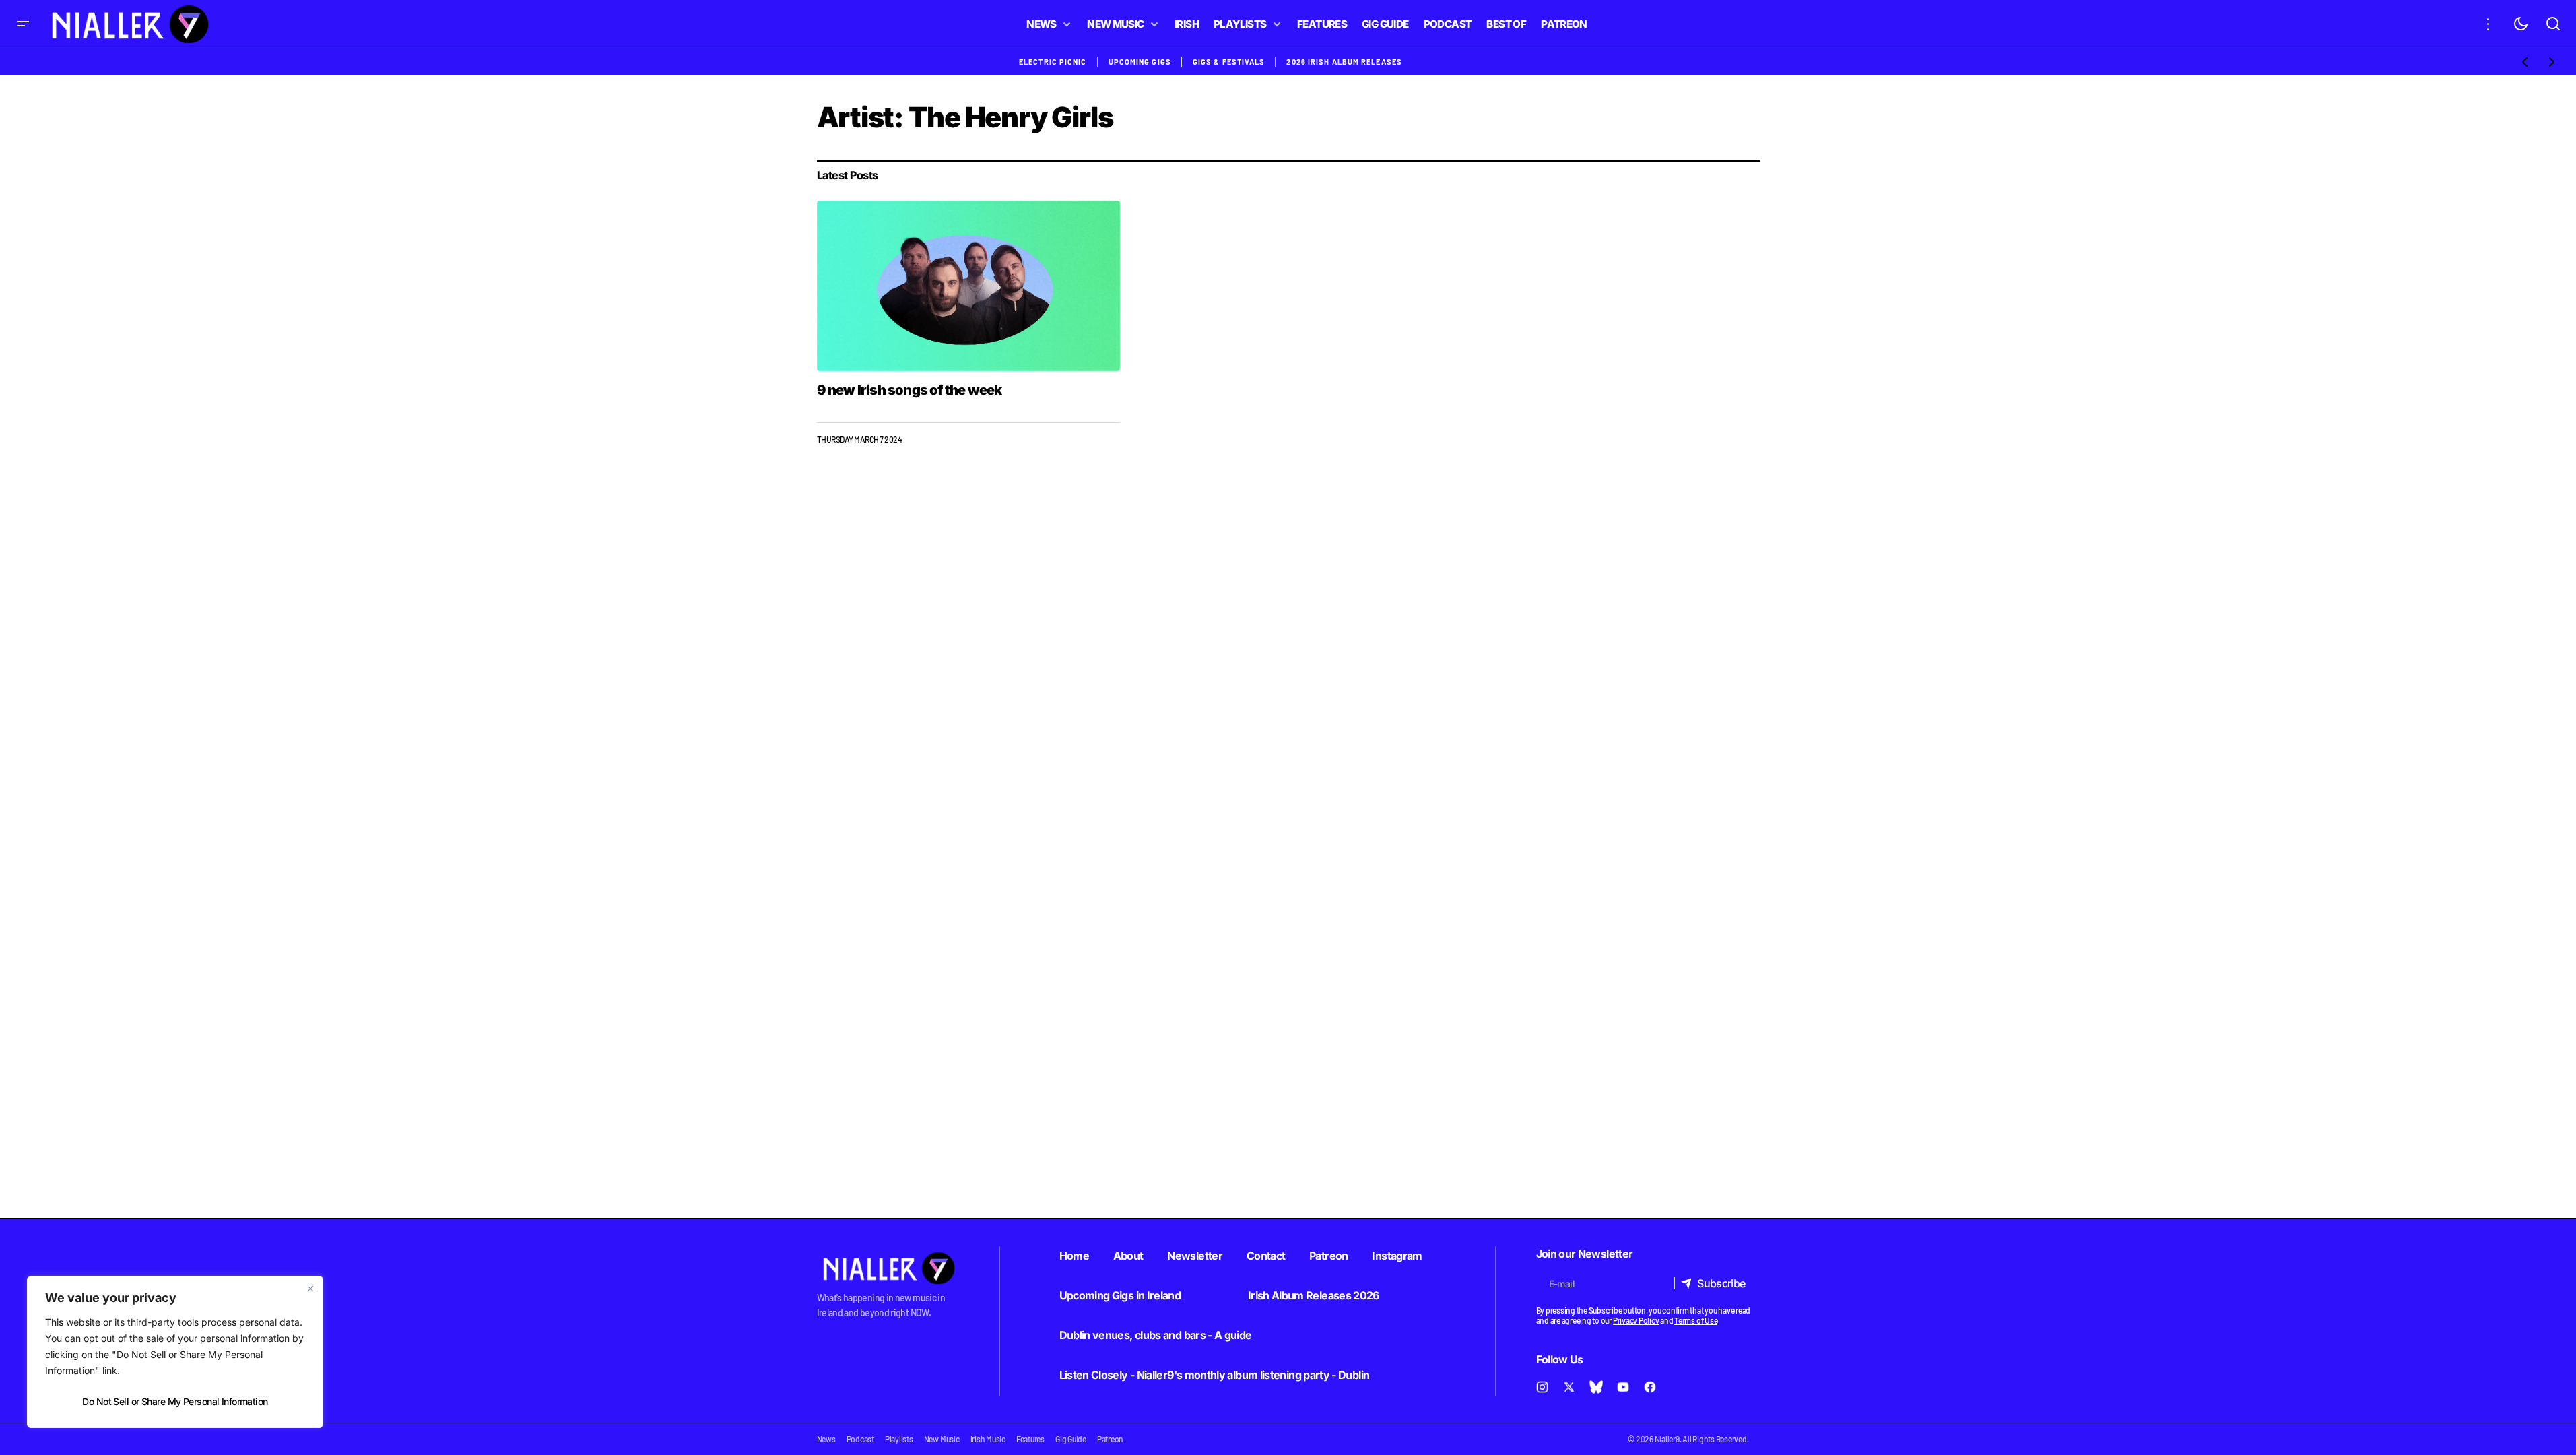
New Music (942, 1439)
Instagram (1397, 1256)
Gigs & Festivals (1229, 62)
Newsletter (1195, 1256)
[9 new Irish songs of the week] (969, 286)
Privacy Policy (1636, 1320)
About (1128, 1256)
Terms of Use (1696, 1320)
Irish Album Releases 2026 (1314, 1295)
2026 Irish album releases (1344, 62)
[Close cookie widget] (310, 1289)
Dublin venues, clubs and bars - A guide (1156, 1335)
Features (1030, 1439)
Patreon (1329, 1256)
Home (1074, 1256)
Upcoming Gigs (1140, 62)
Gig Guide (1071, 1439)
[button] (23, 24)
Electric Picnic (1053, 62)
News (826, 1439)
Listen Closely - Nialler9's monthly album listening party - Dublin (1215, 1375)
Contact (1266, 1256)
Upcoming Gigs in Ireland (1120, 1295)
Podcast (860, 1439)
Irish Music (988, 1439)
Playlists (899, 1439)
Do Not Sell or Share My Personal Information (175, 1401)
